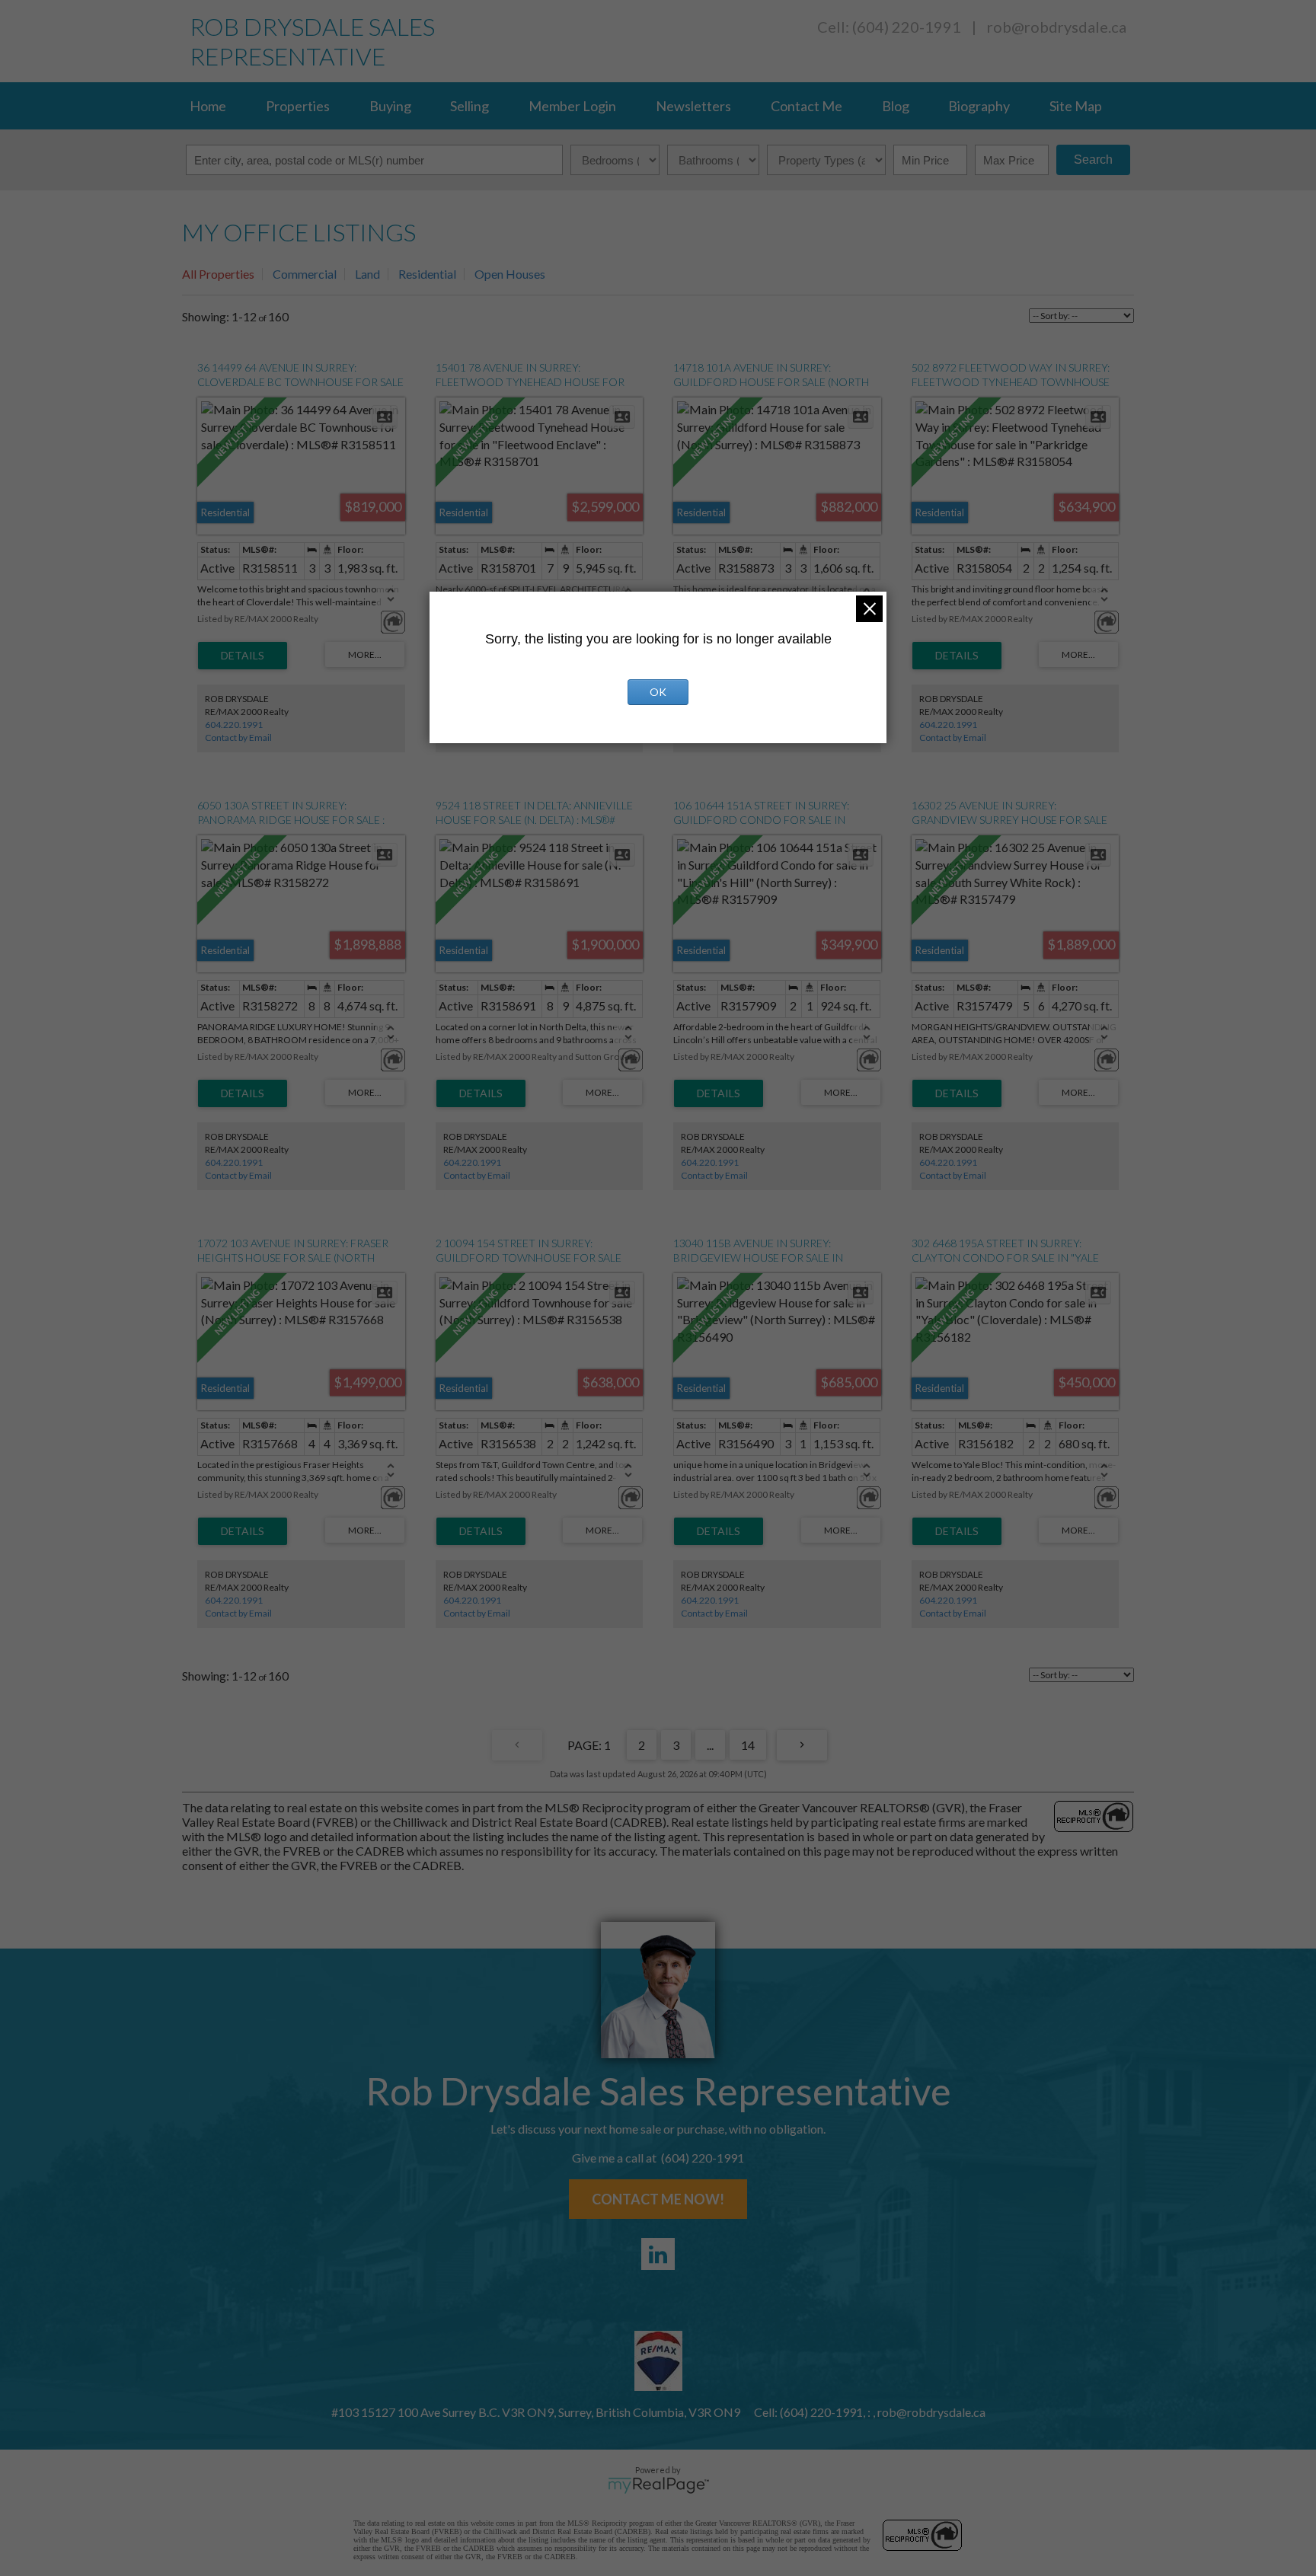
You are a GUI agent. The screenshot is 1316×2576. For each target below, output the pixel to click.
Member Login (572, 106)
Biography (979, 106)
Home (208, 106)
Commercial (305, 274)
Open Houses (510, 274)
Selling (470, 106)
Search (1093, 160)
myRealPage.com (658, 2485)
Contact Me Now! (658, 2199)
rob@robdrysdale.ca (1057, 27)
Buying (390, 106)
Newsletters (693, 106)
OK (658, 692)
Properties (298, 106)
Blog (896, 106)
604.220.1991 (234, 725)
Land (367, 274)
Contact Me (807, 106)
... (710, 1745)
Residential (427, 274)
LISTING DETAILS (243, 656)
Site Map (1076, 106)
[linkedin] (658, 2254)
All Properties (218, 274)
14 (748, 1745)
